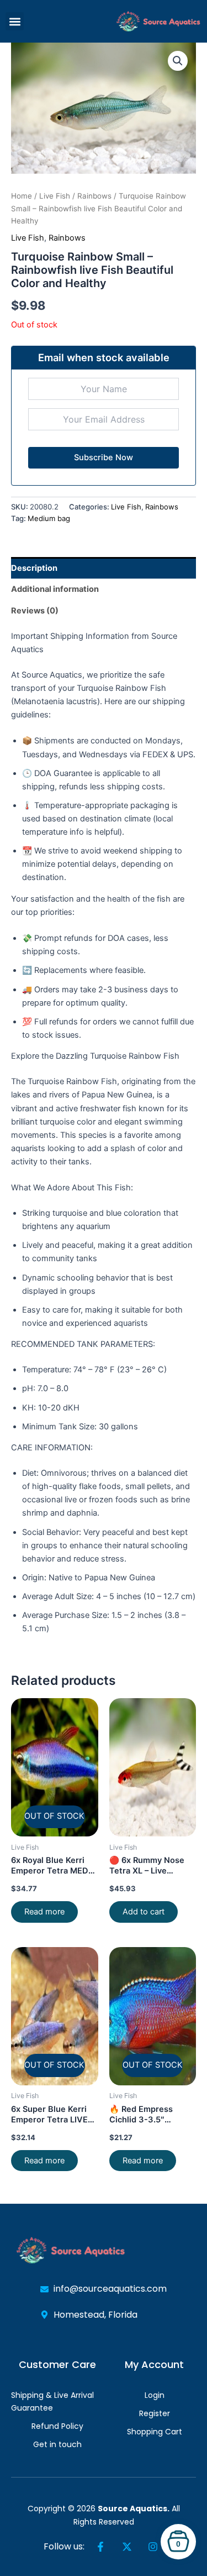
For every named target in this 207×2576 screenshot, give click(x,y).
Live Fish (55, 196)
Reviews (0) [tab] (35, 611)
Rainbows (94, 196)
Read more (44, 1912)
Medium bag (49, 518)
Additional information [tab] (55, 589)
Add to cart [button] (144, 1912)
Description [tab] (34, 568)
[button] (15, 21)
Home (22, 196)
